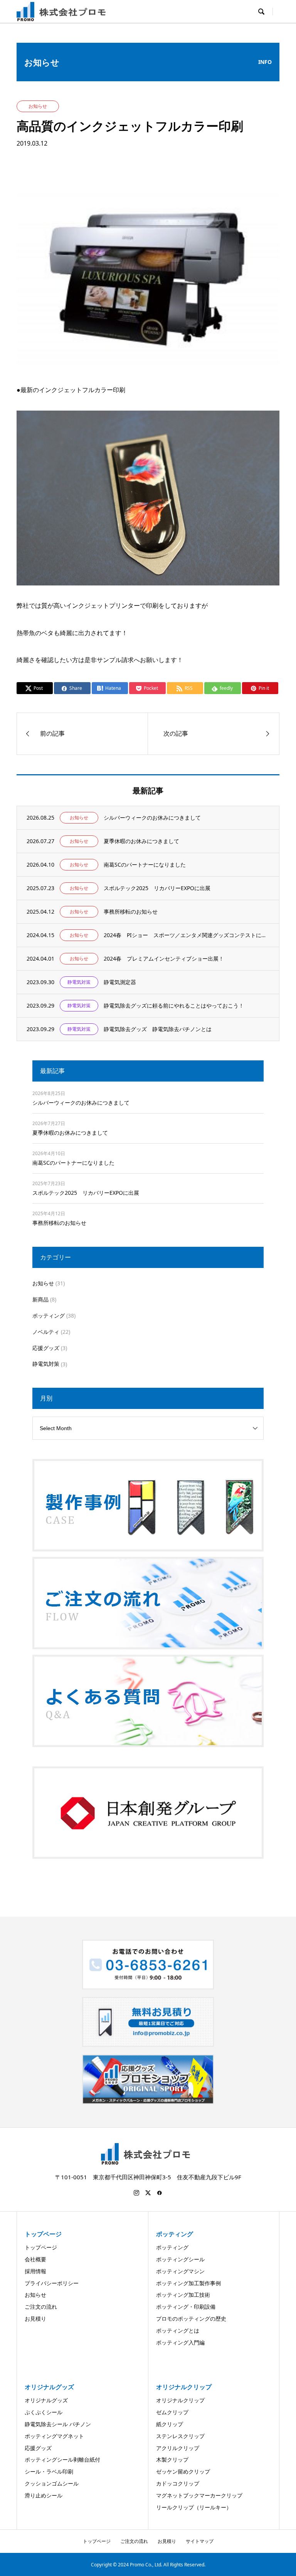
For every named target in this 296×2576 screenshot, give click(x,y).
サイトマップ (200, 2541)
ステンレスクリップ (180, 2436)
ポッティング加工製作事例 (188, 2283)
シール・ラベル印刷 (49, 2471)
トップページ (41, 2247)
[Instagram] (136, 2193)
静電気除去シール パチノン (58, 2424)
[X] (148, 2193)
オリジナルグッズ (46, 2400)
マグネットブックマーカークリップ (199, 2495)
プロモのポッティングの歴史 (191, 2319)
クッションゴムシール (52, 2483)
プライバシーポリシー (52, 2283)
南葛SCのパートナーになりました (73, 1163)
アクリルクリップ (178, 2448)
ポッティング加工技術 (183, 2295)
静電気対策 (46, 1364)
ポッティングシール (180, 2259)
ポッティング (49, 1316)
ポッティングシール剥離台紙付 (62, 2459)
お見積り (35, 2319)
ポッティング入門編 (180, 2342)
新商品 (40, 1299)
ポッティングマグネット (54, 2436)
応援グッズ (46, 1348)
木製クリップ (172, 2459)
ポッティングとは (178, 2330)
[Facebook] (160, 2193)
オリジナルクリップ (180, 2400)
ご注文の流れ (41, 2307)
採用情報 (35, 2271)
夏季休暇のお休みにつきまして (70, 1133)
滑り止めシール (44, 2495)
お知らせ (43, 1283)
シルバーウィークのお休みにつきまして (81, 1103)
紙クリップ (170, 2424)
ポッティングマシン (180, 2271)
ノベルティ (46, 1332)
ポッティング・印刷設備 (186, 2307)
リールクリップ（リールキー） (194, 2507)
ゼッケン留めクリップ (183, 2471)
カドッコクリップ (178, 2483)
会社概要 (35, 2259)
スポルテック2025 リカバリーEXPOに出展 (86, 1193)
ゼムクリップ (172, 2412)
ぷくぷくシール (44, 2412)
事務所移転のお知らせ (59, 1223)
